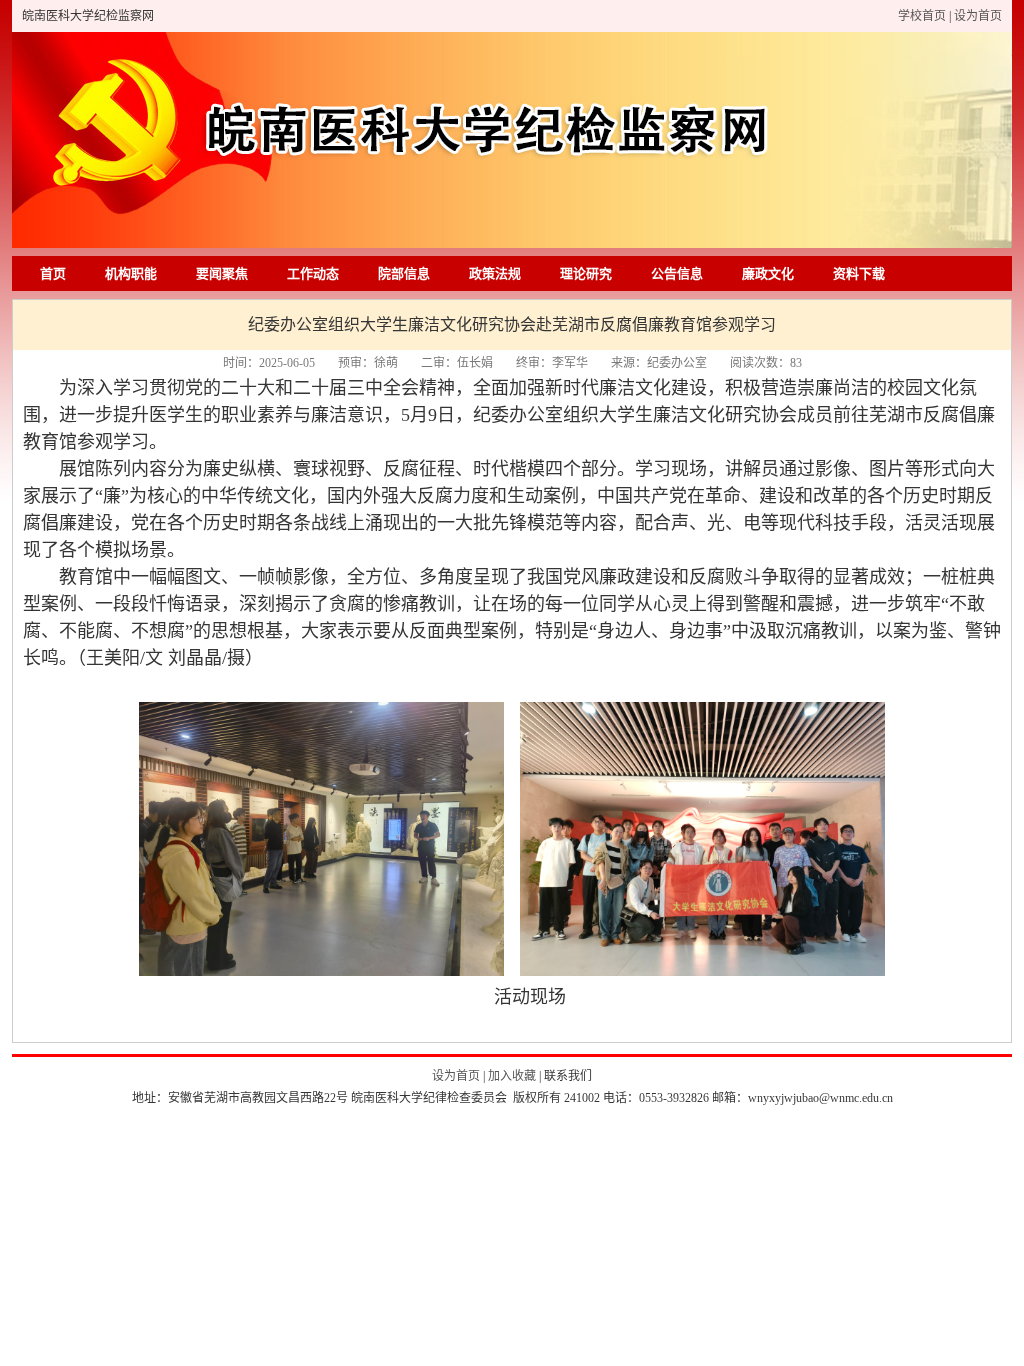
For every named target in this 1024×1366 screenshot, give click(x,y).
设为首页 (978, 16)
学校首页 (923, 16)
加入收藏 (513, 1076)
